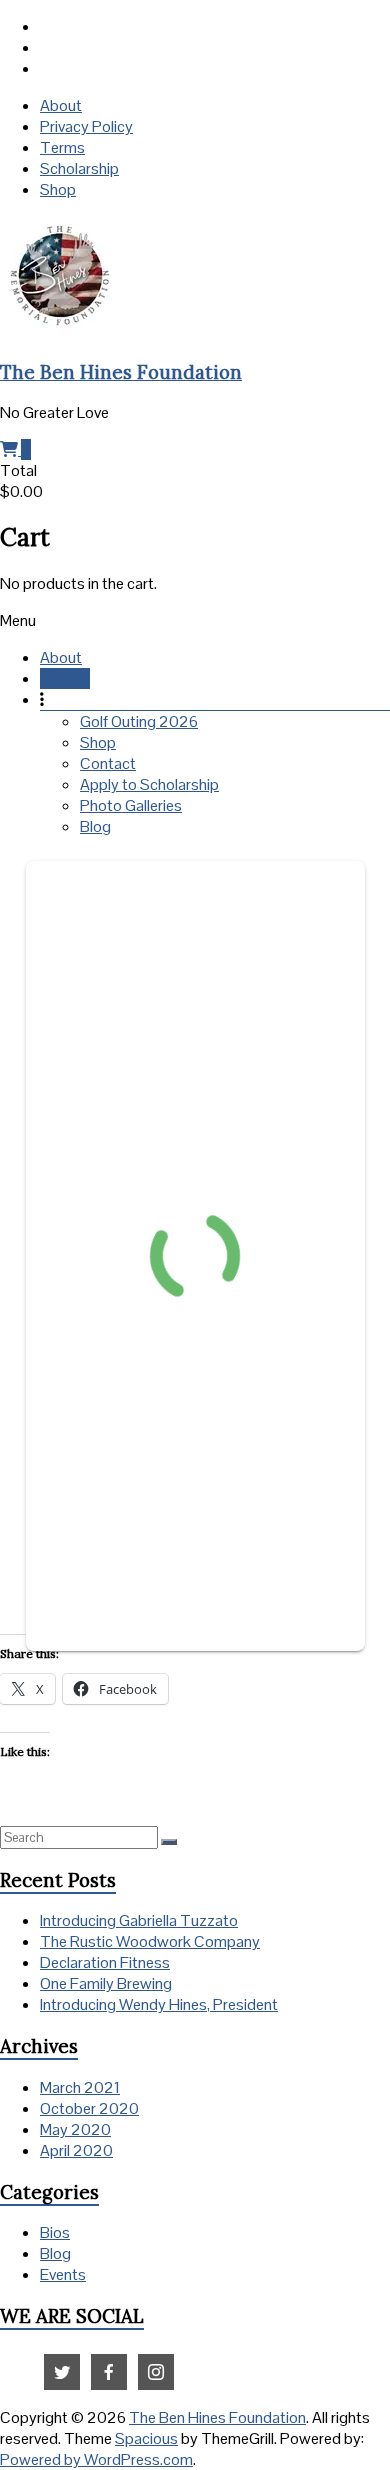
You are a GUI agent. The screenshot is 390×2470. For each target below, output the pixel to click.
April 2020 (76, 2150)
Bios (55, 2232)
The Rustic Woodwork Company (150, 1941)
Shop (58, 189)
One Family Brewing (106, 1983)
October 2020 (89, 2108)
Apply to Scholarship (149, 784)
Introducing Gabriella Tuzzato (139, 1920)
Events (63, 2274)
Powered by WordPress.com (96, 2459)
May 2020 (75, 2129)
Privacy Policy (86, 126)
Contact (108, 763)
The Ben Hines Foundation (121, 372)
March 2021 (80, 2087)
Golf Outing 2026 (139, 721)
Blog (95, 826)
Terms (62, 147)
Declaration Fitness (105, 1962)
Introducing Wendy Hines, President (159, 2004)
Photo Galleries (131, 805)
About (61, 105)
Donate (65, 678)
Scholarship (79, 168)
